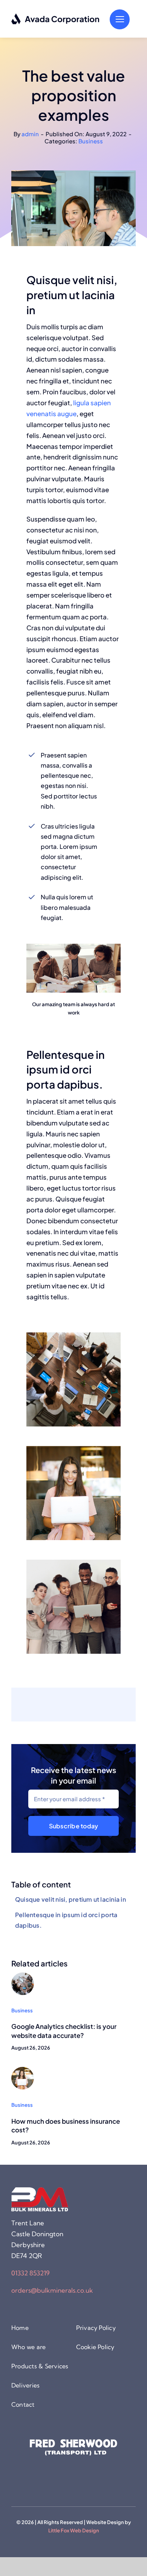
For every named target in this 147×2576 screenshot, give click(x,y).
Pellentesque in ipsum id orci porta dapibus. (66, 1920)
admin (30, 134)
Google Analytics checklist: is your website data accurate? (64, 2031)
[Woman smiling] (23, 2070)
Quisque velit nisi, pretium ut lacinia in (70, 1899)
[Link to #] (120, 19)
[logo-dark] (56, 16)
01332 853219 (31, 2273)
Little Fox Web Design (74, 2530)
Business (91, 141)
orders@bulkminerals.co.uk (52, 2290)
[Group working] (23, 1975)
